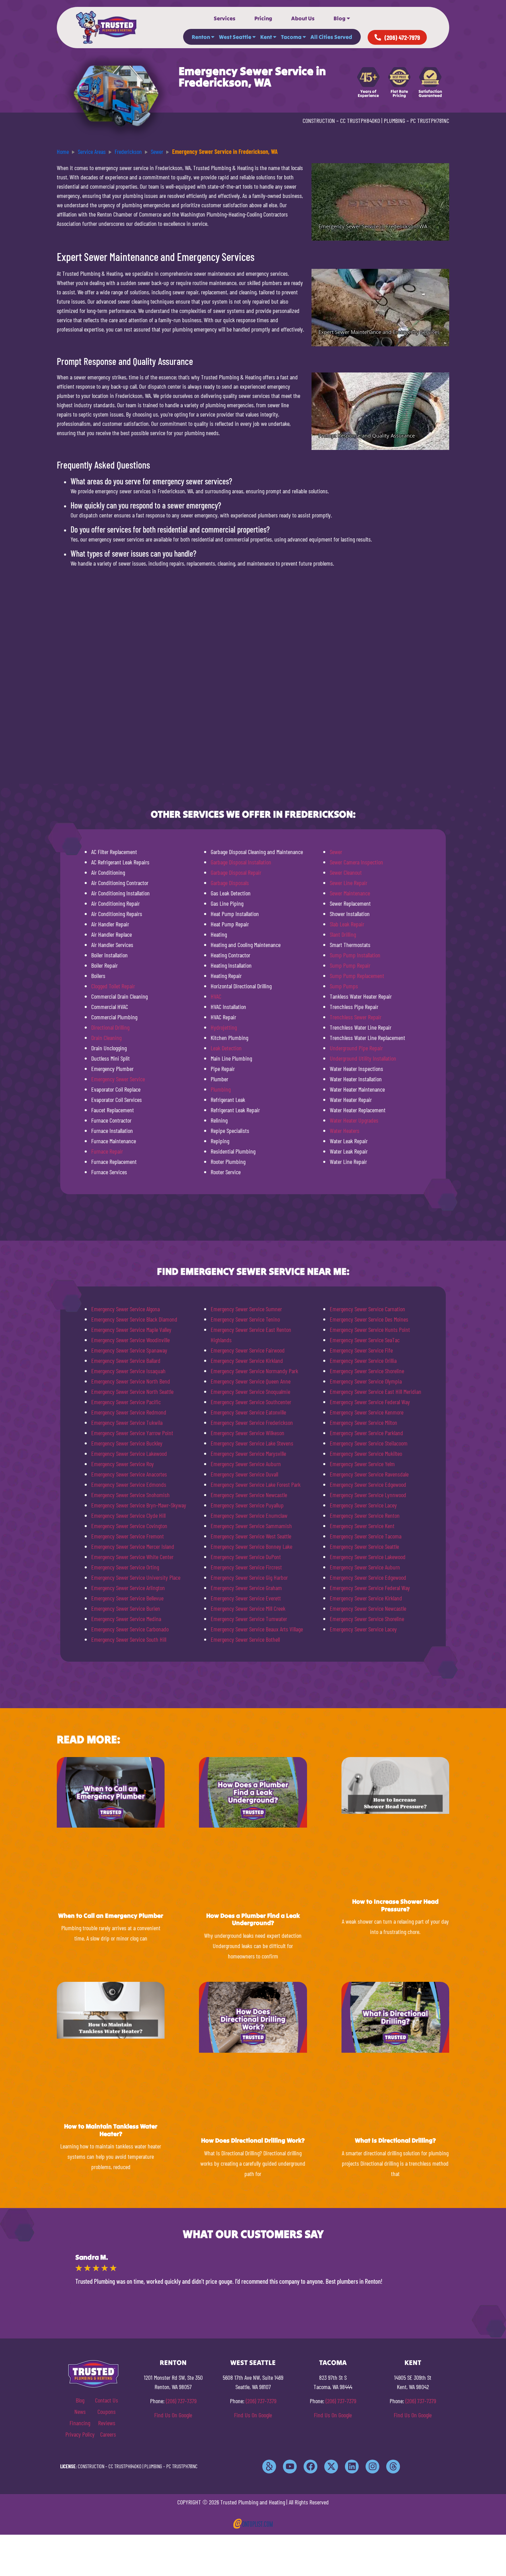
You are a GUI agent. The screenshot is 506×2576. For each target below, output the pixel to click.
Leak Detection (226, 1048)
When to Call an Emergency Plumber (111, 1916)
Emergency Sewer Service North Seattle (132, 1391)
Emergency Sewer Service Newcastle (249, 1495)
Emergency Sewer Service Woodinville (130, 1340)
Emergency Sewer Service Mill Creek (248, 1608)
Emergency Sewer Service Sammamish (251, 1526)
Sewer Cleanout (346, 872)
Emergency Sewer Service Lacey (363, 1505)
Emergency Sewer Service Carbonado (130, 1629)
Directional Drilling (110, 1027)
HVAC (216, 996)
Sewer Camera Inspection (356, 862)
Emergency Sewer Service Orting (125, 1567)
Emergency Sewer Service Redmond (129, 1412)
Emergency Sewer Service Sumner (246, 1309)
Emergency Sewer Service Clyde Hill (128, 1515)
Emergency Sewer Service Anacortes (129, 1474)
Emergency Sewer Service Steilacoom (369, 1443)
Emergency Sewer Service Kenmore (367, 1412)
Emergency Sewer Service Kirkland (247, 1360)
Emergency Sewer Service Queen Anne (251, 1381)
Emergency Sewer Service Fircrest (246, 1567)
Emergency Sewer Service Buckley (127, 1443)
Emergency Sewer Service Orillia (363, 1360)
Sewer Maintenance (350, 893)
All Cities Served (331, 37)
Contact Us (107, 2400)
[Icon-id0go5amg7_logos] (269, 2467)
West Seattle (235, 37)
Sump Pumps (344, 986)
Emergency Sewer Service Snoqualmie (250, 1391)
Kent (266, 37)
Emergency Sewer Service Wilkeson (247, 1433)
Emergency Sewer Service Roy (123, 1464)
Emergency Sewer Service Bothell (245, 1639)
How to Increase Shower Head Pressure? (395, 1905)
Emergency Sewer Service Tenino (245, 1319)
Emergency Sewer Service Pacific (126, 1402)
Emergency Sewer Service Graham (246, 1588)
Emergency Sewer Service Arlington (128, 1588)
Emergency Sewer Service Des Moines (369, 1319)
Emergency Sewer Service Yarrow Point (132, 1433)
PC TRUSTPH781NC (430, 120)
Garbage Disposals (230, 883)
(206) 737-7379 (181, 2401)
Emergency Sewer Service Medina (126, 1619)
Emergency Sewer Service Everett (246, 1598)
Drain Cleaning (106, 1038)
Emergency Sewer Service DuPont (246, 1557)
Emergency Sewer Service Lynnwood (368, 1495)
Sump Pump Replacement (357, 976)
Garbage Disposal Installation (241, 862)
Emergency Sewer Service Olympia (366, 1381)
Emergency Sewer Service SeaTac (365, 1340)
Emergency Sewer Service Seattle (364, 1546)
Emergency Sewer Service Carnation (367, 1309)
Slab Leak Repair (347, 924)
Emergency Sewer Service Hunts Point (370, 1329)
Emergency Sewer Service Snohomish (130, 1495)
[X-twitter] (331, 2467)
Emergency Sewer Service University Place (136, 1577)
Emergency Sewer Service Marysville (248, 1453)
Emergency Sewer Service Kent (362, 1526)
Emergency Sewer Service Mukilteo (366, 1453)
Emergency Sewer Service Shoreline (367, 1371)
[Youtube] (290, 2467)
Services (225, 18)
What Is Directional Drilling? (395, 2140)
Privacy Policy (80, 2434)
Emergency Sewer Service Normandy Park (254, 1371)
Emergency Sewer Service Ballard (126, 1360)
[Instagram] (372, 2467)
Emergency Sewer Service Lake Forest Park (256, 1484)
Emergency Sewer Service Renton (365, 1515)
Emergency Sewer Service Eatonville (248, 1412)
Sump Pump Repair (350, 965)
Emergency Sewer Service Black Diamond (134, 1319)
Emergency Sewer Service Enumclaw (249, 1515)
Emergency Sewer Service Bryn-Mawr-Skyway (139, 1505)
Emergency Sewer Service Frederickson (252, 1422)
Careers (108, 2434)
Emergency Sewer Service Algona (125, 1309)
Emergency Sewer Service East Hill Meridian (376, 1391)
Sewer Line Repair (349, 883)
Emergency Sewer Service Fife (361, 1350)
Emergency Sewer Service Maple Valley (131, 1329)
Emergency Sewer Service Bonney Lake (251, 1546)
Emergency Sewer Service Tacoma (366, 1536)
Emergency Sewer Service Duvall (244, 1474)
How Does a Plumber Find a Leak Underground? (253, 1919)
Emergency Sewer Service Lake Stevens (252, 1443)
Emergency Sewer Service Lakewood (129, 1453)
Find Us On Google (173, 2415)
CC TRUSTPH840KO (360, 120)
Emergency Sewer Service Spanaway (129, 1350)
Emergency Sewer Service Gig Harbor (249, 1577)
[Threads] (393, 2467)
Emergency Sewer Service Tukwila (127, 1422)
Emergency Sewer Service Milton (363, 1422)
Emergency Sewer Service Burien (126, 1608)
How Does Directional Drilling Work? (253, 2140)
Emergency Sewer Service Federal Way (370, 1402)
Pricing (263, 18)
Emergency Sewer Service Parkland (366, 1433)
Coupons (107, 2411)
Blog (340, 18)
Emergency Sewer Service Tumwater (249, 1619)
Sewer (336, 852)
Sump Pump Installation (355, 955)
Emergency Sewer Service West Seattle (251, 1536)
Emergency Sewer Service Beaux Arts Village (257, 1629)
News (80, 2411)
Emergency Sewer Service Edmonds (129, 1484)
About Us (303, 18)
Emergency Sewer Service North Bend (131, 1381)
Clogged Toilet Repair (113, 986)
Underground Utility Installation (363, 1058)
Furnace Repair (107, 1151)
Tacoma (291, 37)
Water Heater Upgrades (354, 1120)
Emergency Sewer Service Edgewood (368, 1484)
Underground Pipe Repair (356, 1048)
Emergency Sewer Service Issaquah (128, 1371)
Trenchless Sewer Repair (356, 1017)
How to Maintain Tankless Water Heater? (111, 2130)
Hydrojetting (224, 1027)
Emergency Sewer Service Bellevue (127, 1598)
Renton (201, 37)
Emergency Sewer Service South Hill (129, 1639)
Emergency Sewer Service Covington (129, 1526)
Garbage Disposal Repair (236, 872)
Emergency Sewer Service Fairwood (248, 1350)
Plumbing (221, 1089)
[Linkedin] (352, 2467)
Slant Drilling (343, 934)
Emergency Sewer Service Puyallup (247, 1505)
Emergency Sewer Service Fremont (128, 1536)
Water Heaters (345, 1131)
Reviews (107, 2423)
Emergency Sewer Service (118, 1079)
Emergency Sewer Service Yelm (362, 1464)
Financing (80, 2423)
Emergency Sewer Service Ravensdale (369, 1474)
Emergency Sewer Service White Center (132, 1557)
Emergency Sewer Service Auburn (246, 1464)
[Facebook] (310, 2467)
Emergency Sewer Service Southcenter (251, 1402)
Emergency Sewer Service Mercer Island (133, 1546)
